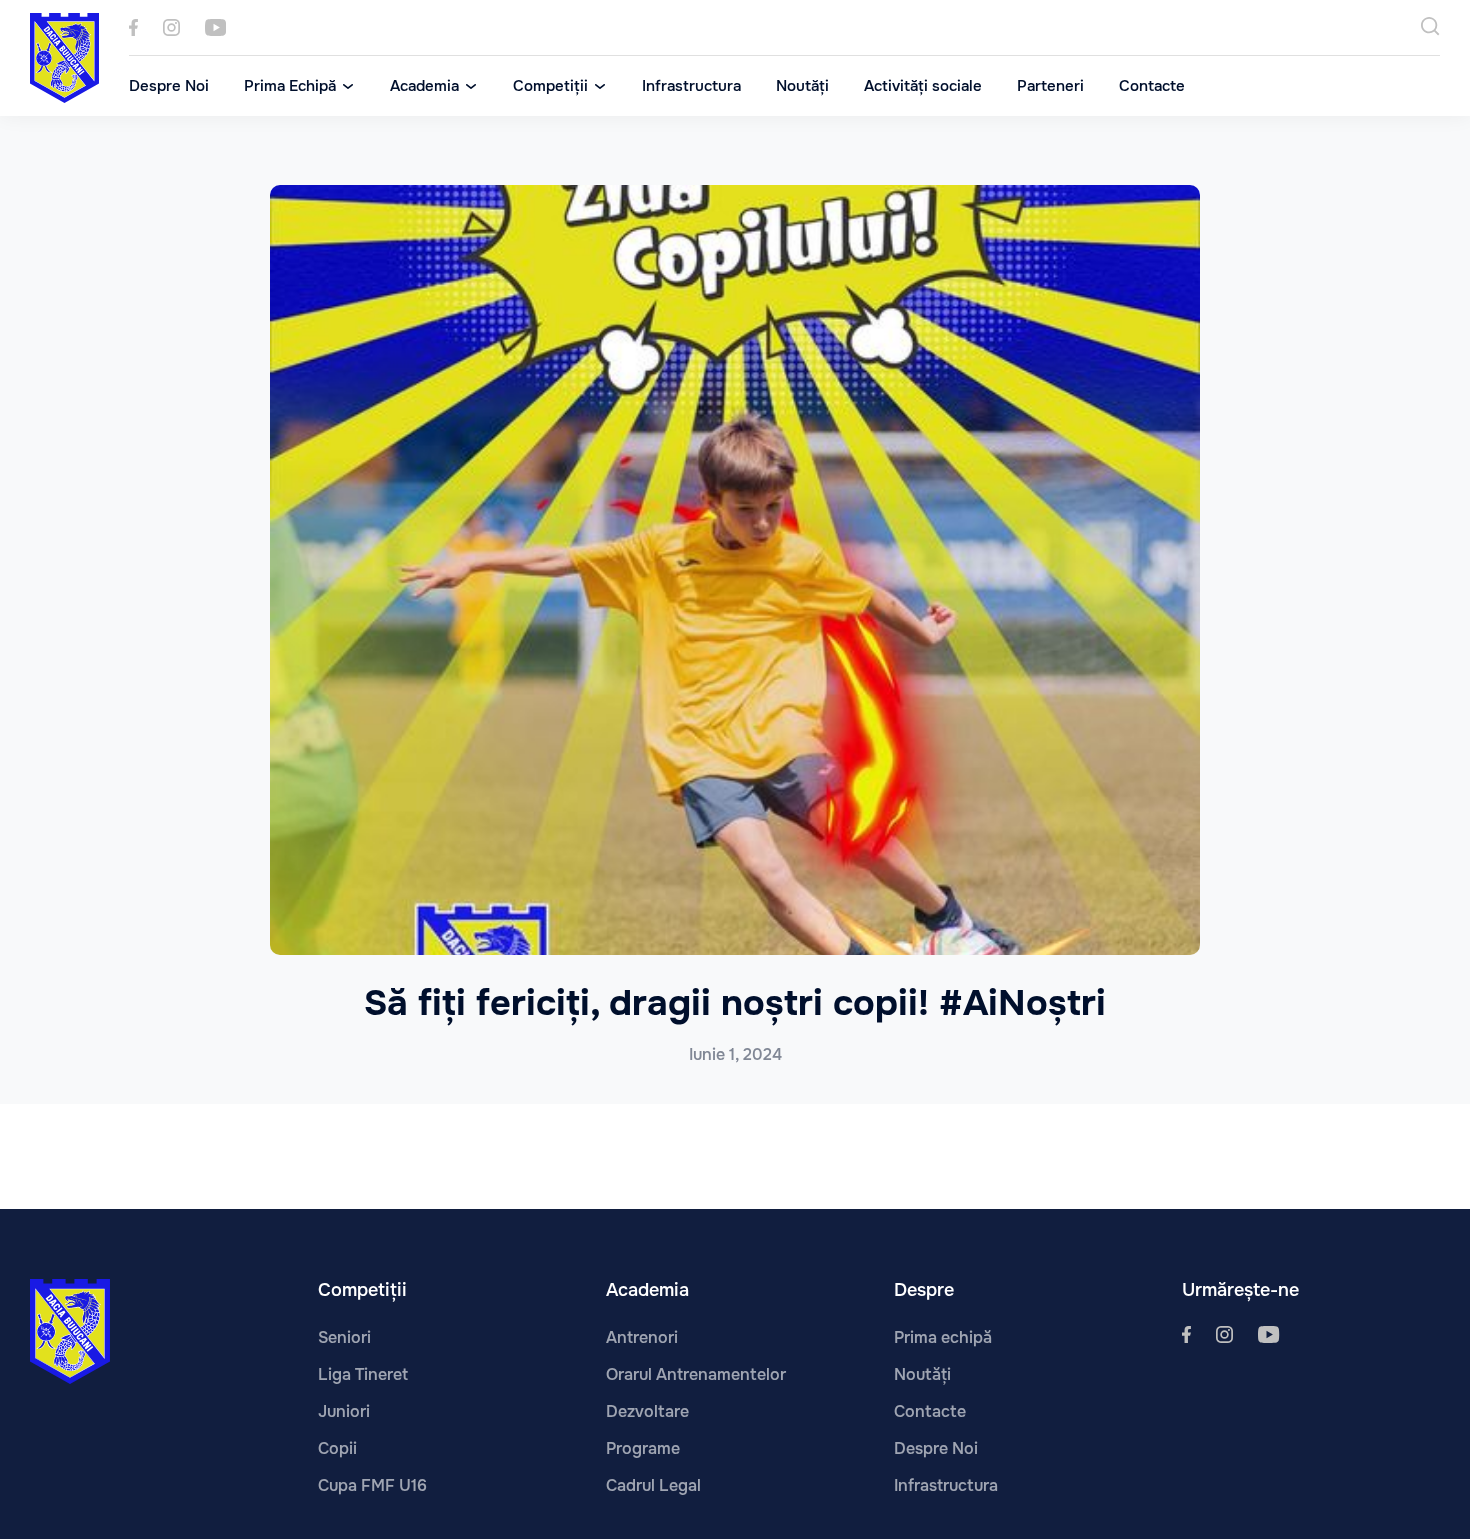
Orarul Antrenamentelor (696, 1374)
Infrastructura (691, 86)
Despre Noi (169, 86)
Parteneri (1050, 86)
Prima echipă (943, 1337)
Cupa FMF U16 (372, 1485)
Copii (337, 1448)
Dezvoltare (647, 1411)
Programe (643, 1448)
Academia (424, 86)
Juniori (344, 1411)
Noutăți (802, 86)
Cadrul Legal (653, 1485)
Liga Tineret (363, 1374)
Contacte (1152, 86)
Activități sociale (923, 86)
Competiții (550, 86)
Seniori (344, 1337)
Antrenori (642, 1337)
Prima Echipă (290, 86)
